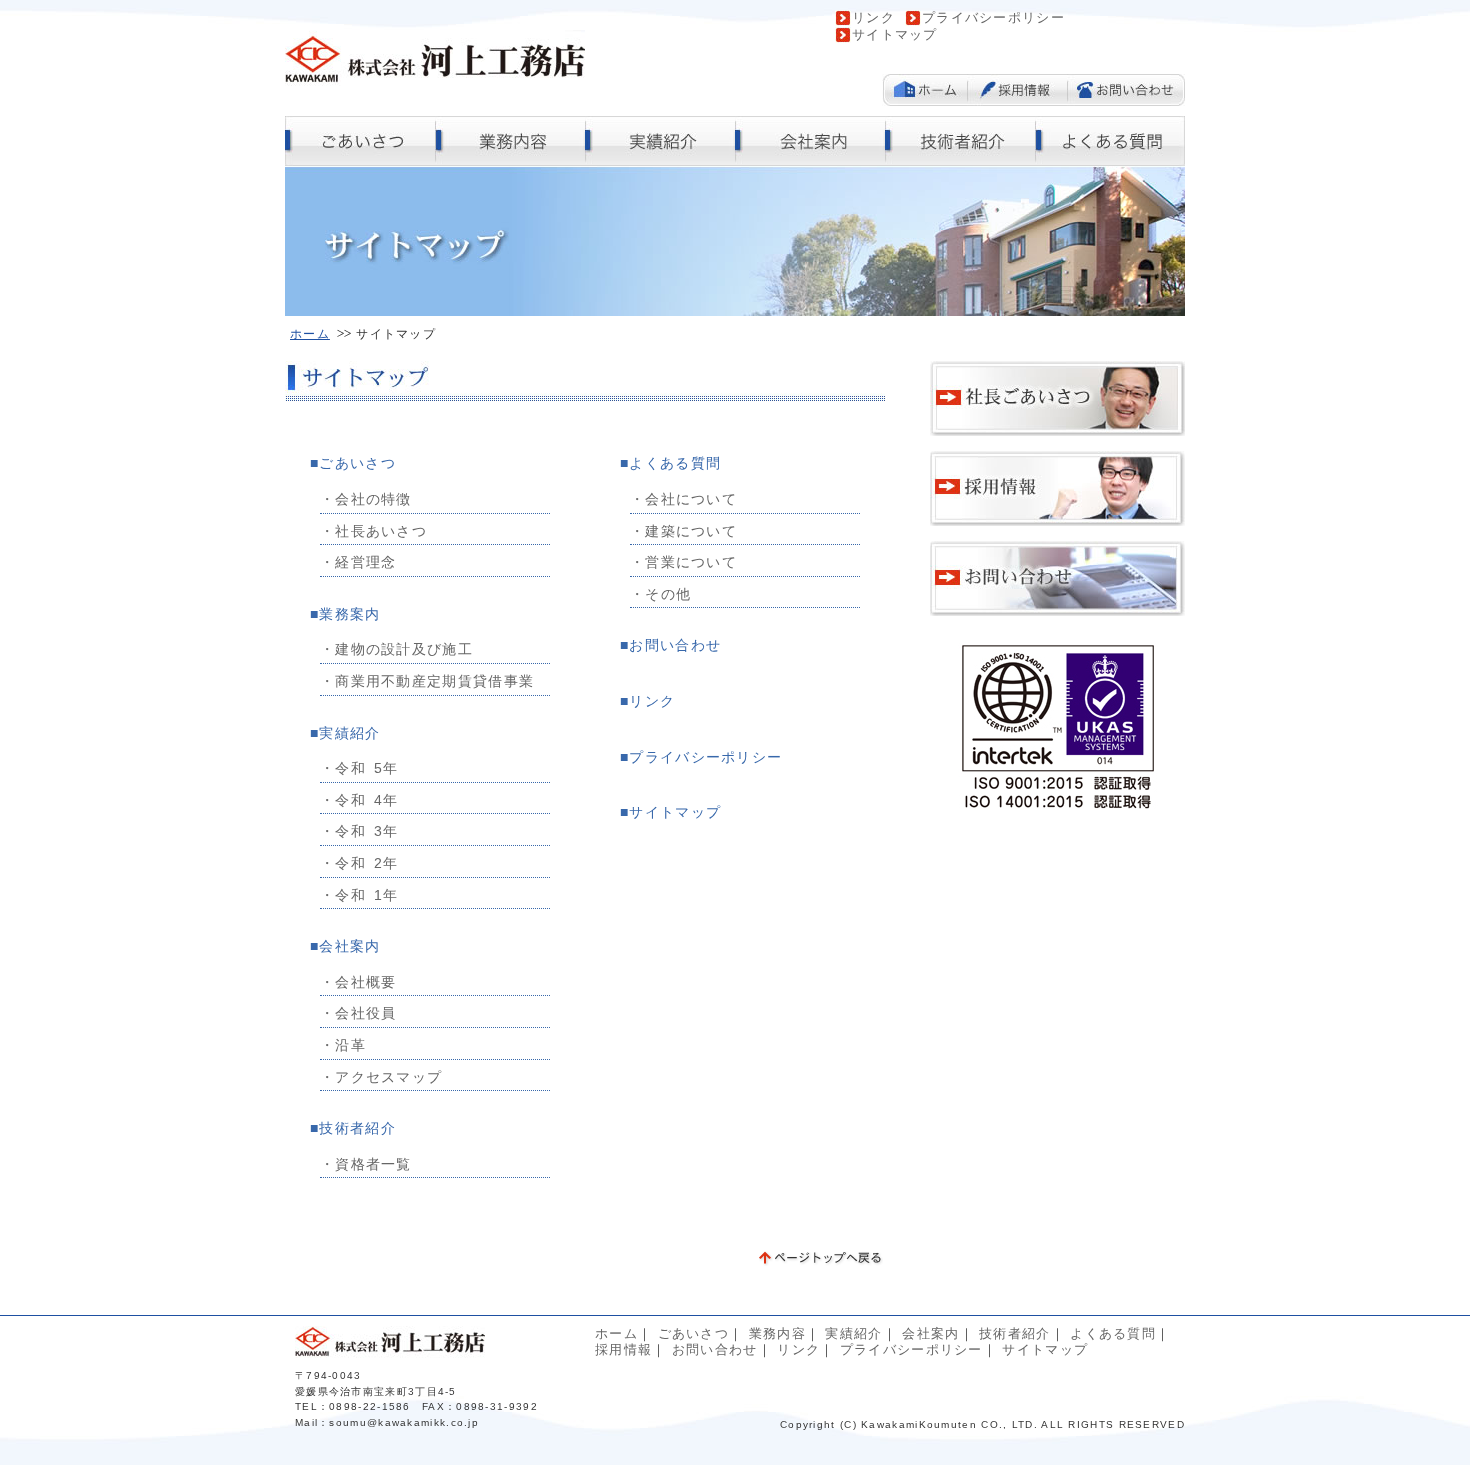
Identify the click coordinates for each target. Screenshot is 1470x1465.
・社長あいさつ (373, 531)
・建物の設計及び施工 (396, 649)
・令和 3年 (359, 831)
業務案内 (349, 614)
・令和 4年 (359, 800)
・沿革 (343, 1045)
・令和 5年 (359, 768)
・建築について (683, 531)
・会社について (683, 499)
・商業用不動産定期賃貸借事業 (427, 681)
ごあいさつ (357, 463)
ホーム (310, 333)
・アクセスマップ (381, 1077)
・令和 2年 (359, 863)
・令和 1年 (359, 895)
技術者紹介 (357, 1128)
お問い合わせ (675, 645)
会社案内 (349, 946)
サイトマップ (895, 34)
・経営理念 (358, 562)
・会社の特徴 (366, 499)
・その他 (660, 594)
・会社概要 (358, 982)
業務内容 (777, 1333)
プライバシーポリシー (993, 17)
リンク (873, 17)
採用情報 (623, 1349)
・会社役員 (358, 1013)
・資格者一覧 (366, 1164)
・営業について (683, 562)
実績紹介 (349, 733)
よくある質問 (675, 463)
